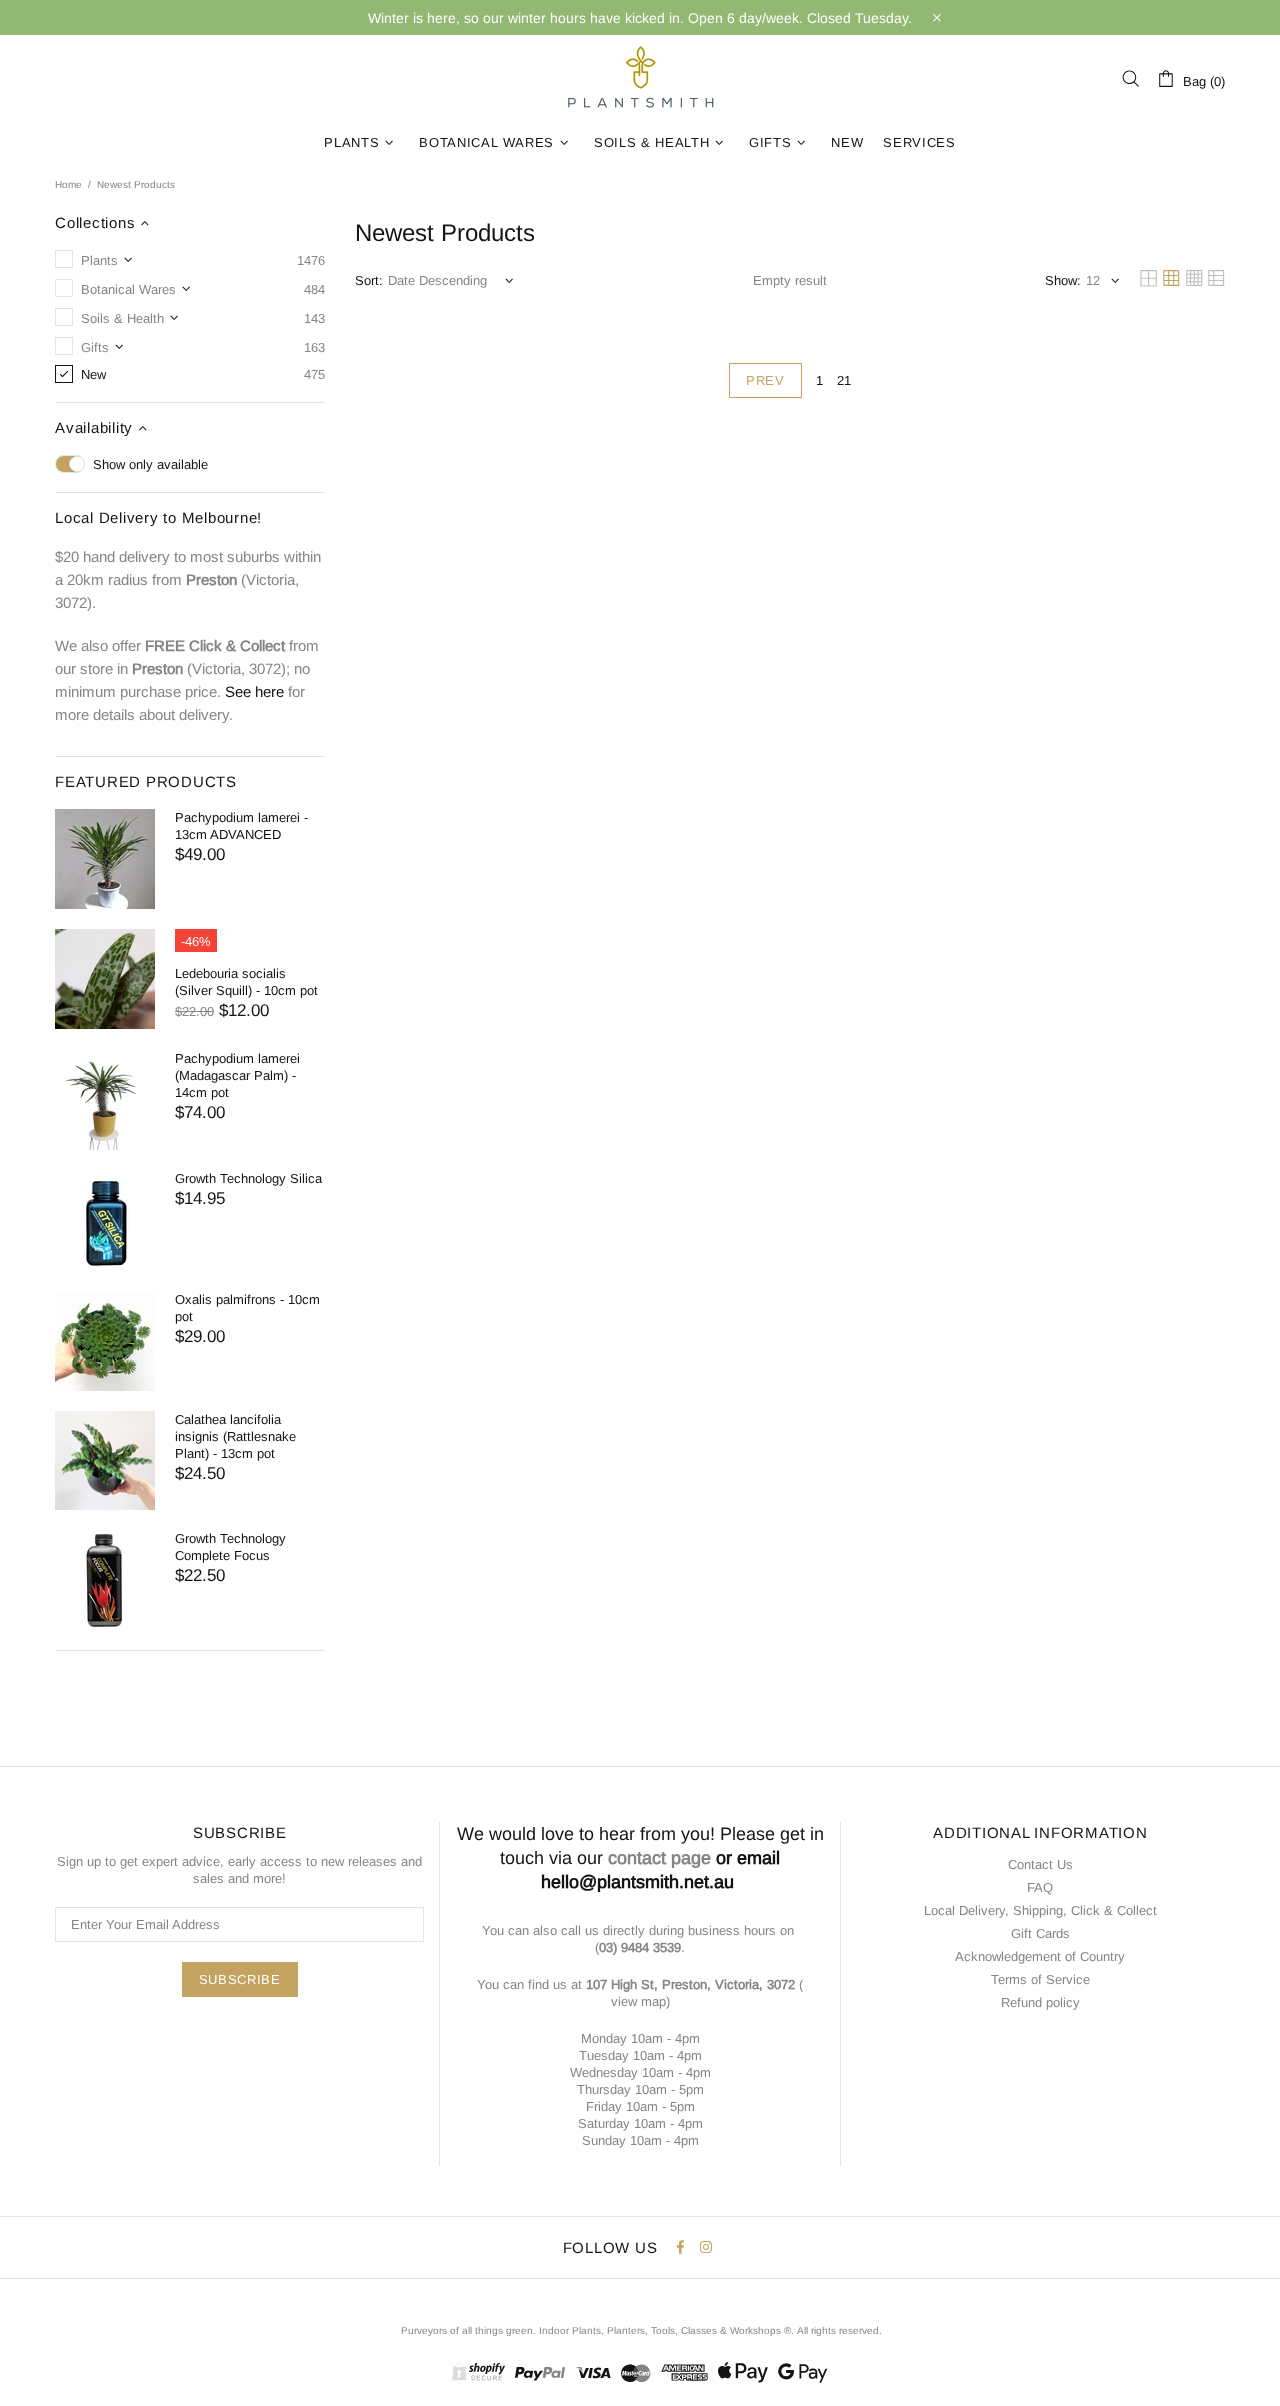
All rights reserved (838, 2330)
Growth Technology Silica (248, 1178)
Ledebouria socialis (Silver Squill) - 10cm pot (246, 982)
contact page (659, 1858)
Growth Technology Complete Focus (230, 1547)
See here (254, 691)
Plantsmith (640, 78)
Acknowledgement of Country (1040, 1956)
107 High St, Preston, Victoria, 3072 (690, 1984)
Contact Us (1040, 1864)
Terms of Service (1040, 1979)
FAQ (1040, 1887)
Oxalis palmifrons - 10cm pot (247, 1308)
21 (844, 380)
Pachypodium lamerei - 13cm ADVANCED (241, 826)
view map (638, 2001)
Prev (765, 380)
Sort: (369, 280)
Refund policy (1040, 2002)
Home (68, 184)
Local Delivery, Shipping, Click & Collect (1040, 1910)
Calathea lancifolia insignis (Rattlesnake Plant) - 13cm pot (235, 1436)
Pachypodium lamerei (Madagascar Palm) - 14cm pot (237, 1075)
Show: (1063, 280)
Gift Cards (1040, 1933)
